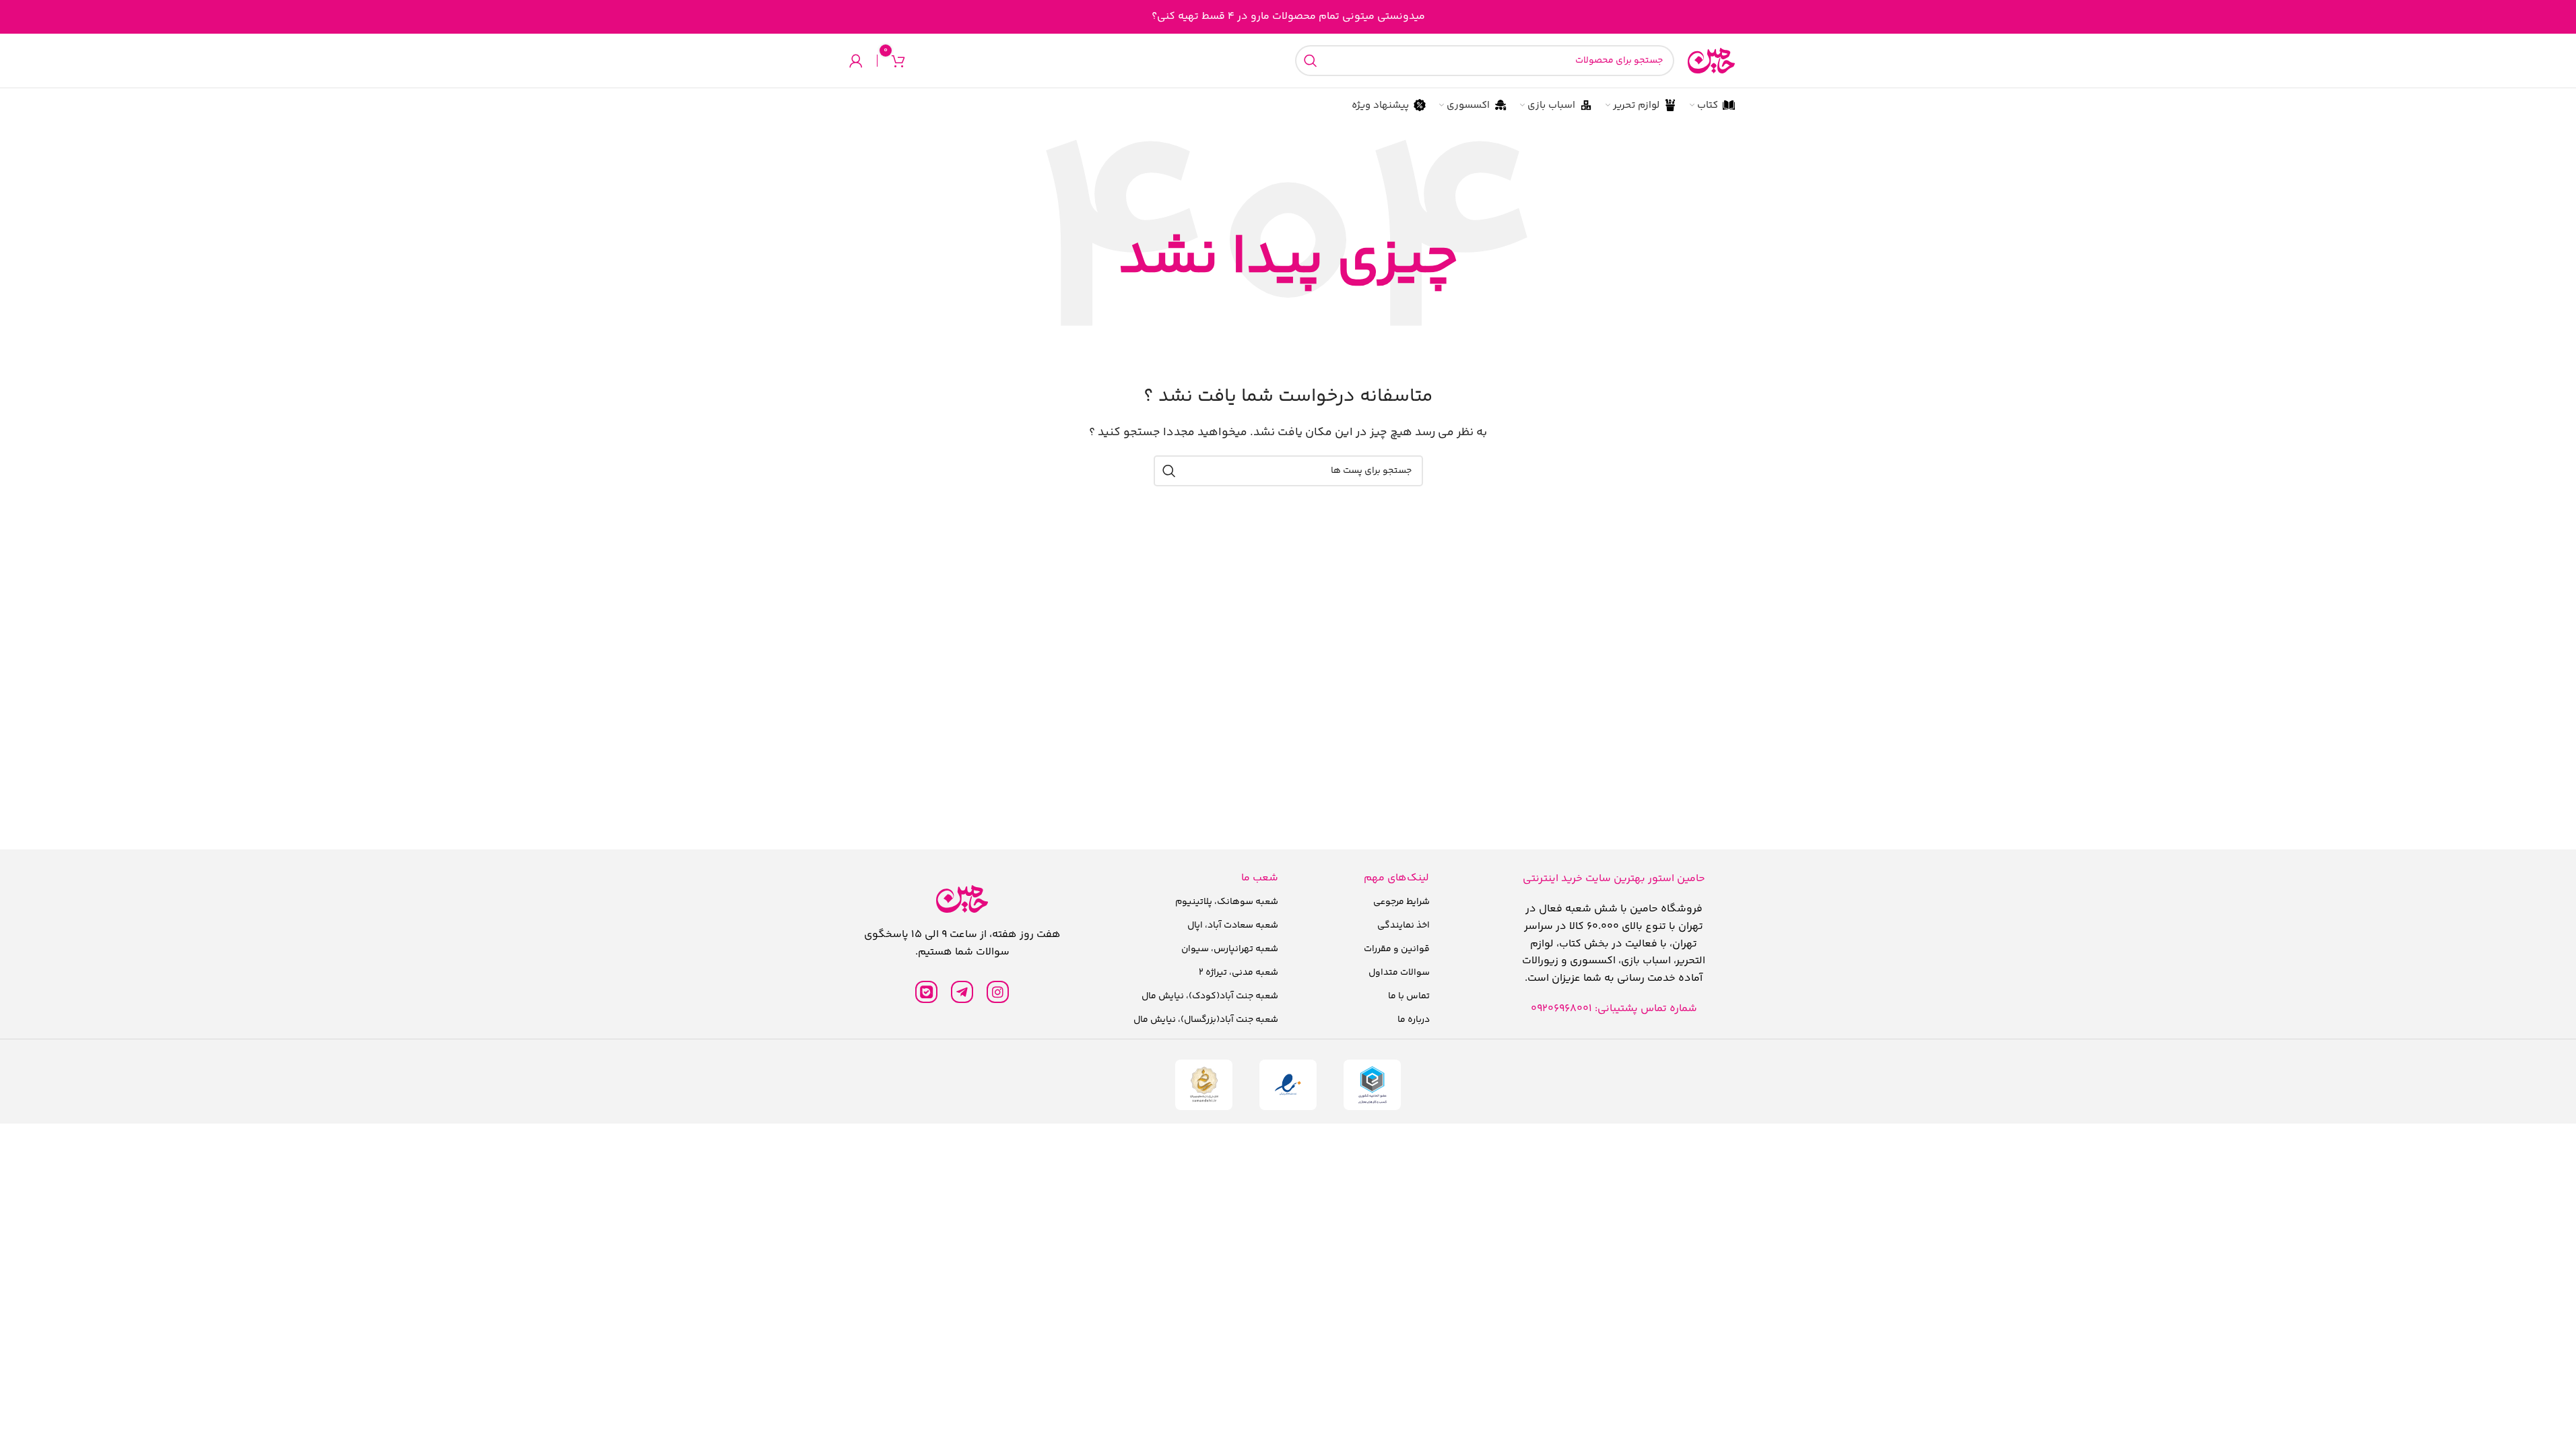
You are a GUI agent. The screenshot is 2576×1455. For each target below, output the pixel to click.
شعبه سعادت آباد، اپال (1233, 926)
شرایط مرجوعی (1401, 902)
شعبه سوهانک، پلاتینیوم (1227, 902)
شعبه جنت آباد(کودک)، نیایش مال (1210, 996)
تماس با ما (1409, 996)
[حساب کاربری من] (856, 61)
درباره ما (1414, 1020)
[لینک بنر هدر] (1288, 17)
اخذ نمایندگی (1403, 926)
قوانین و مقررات (1397, 949)
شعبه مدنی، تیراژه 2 (1239, 973)
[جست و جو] (1311, 61)
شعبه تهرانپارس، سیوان (1230, 949)
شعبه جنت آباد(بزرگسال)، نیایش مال (1206, 1020)
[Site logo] (1711, 61)
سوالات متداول (1399, 973)
